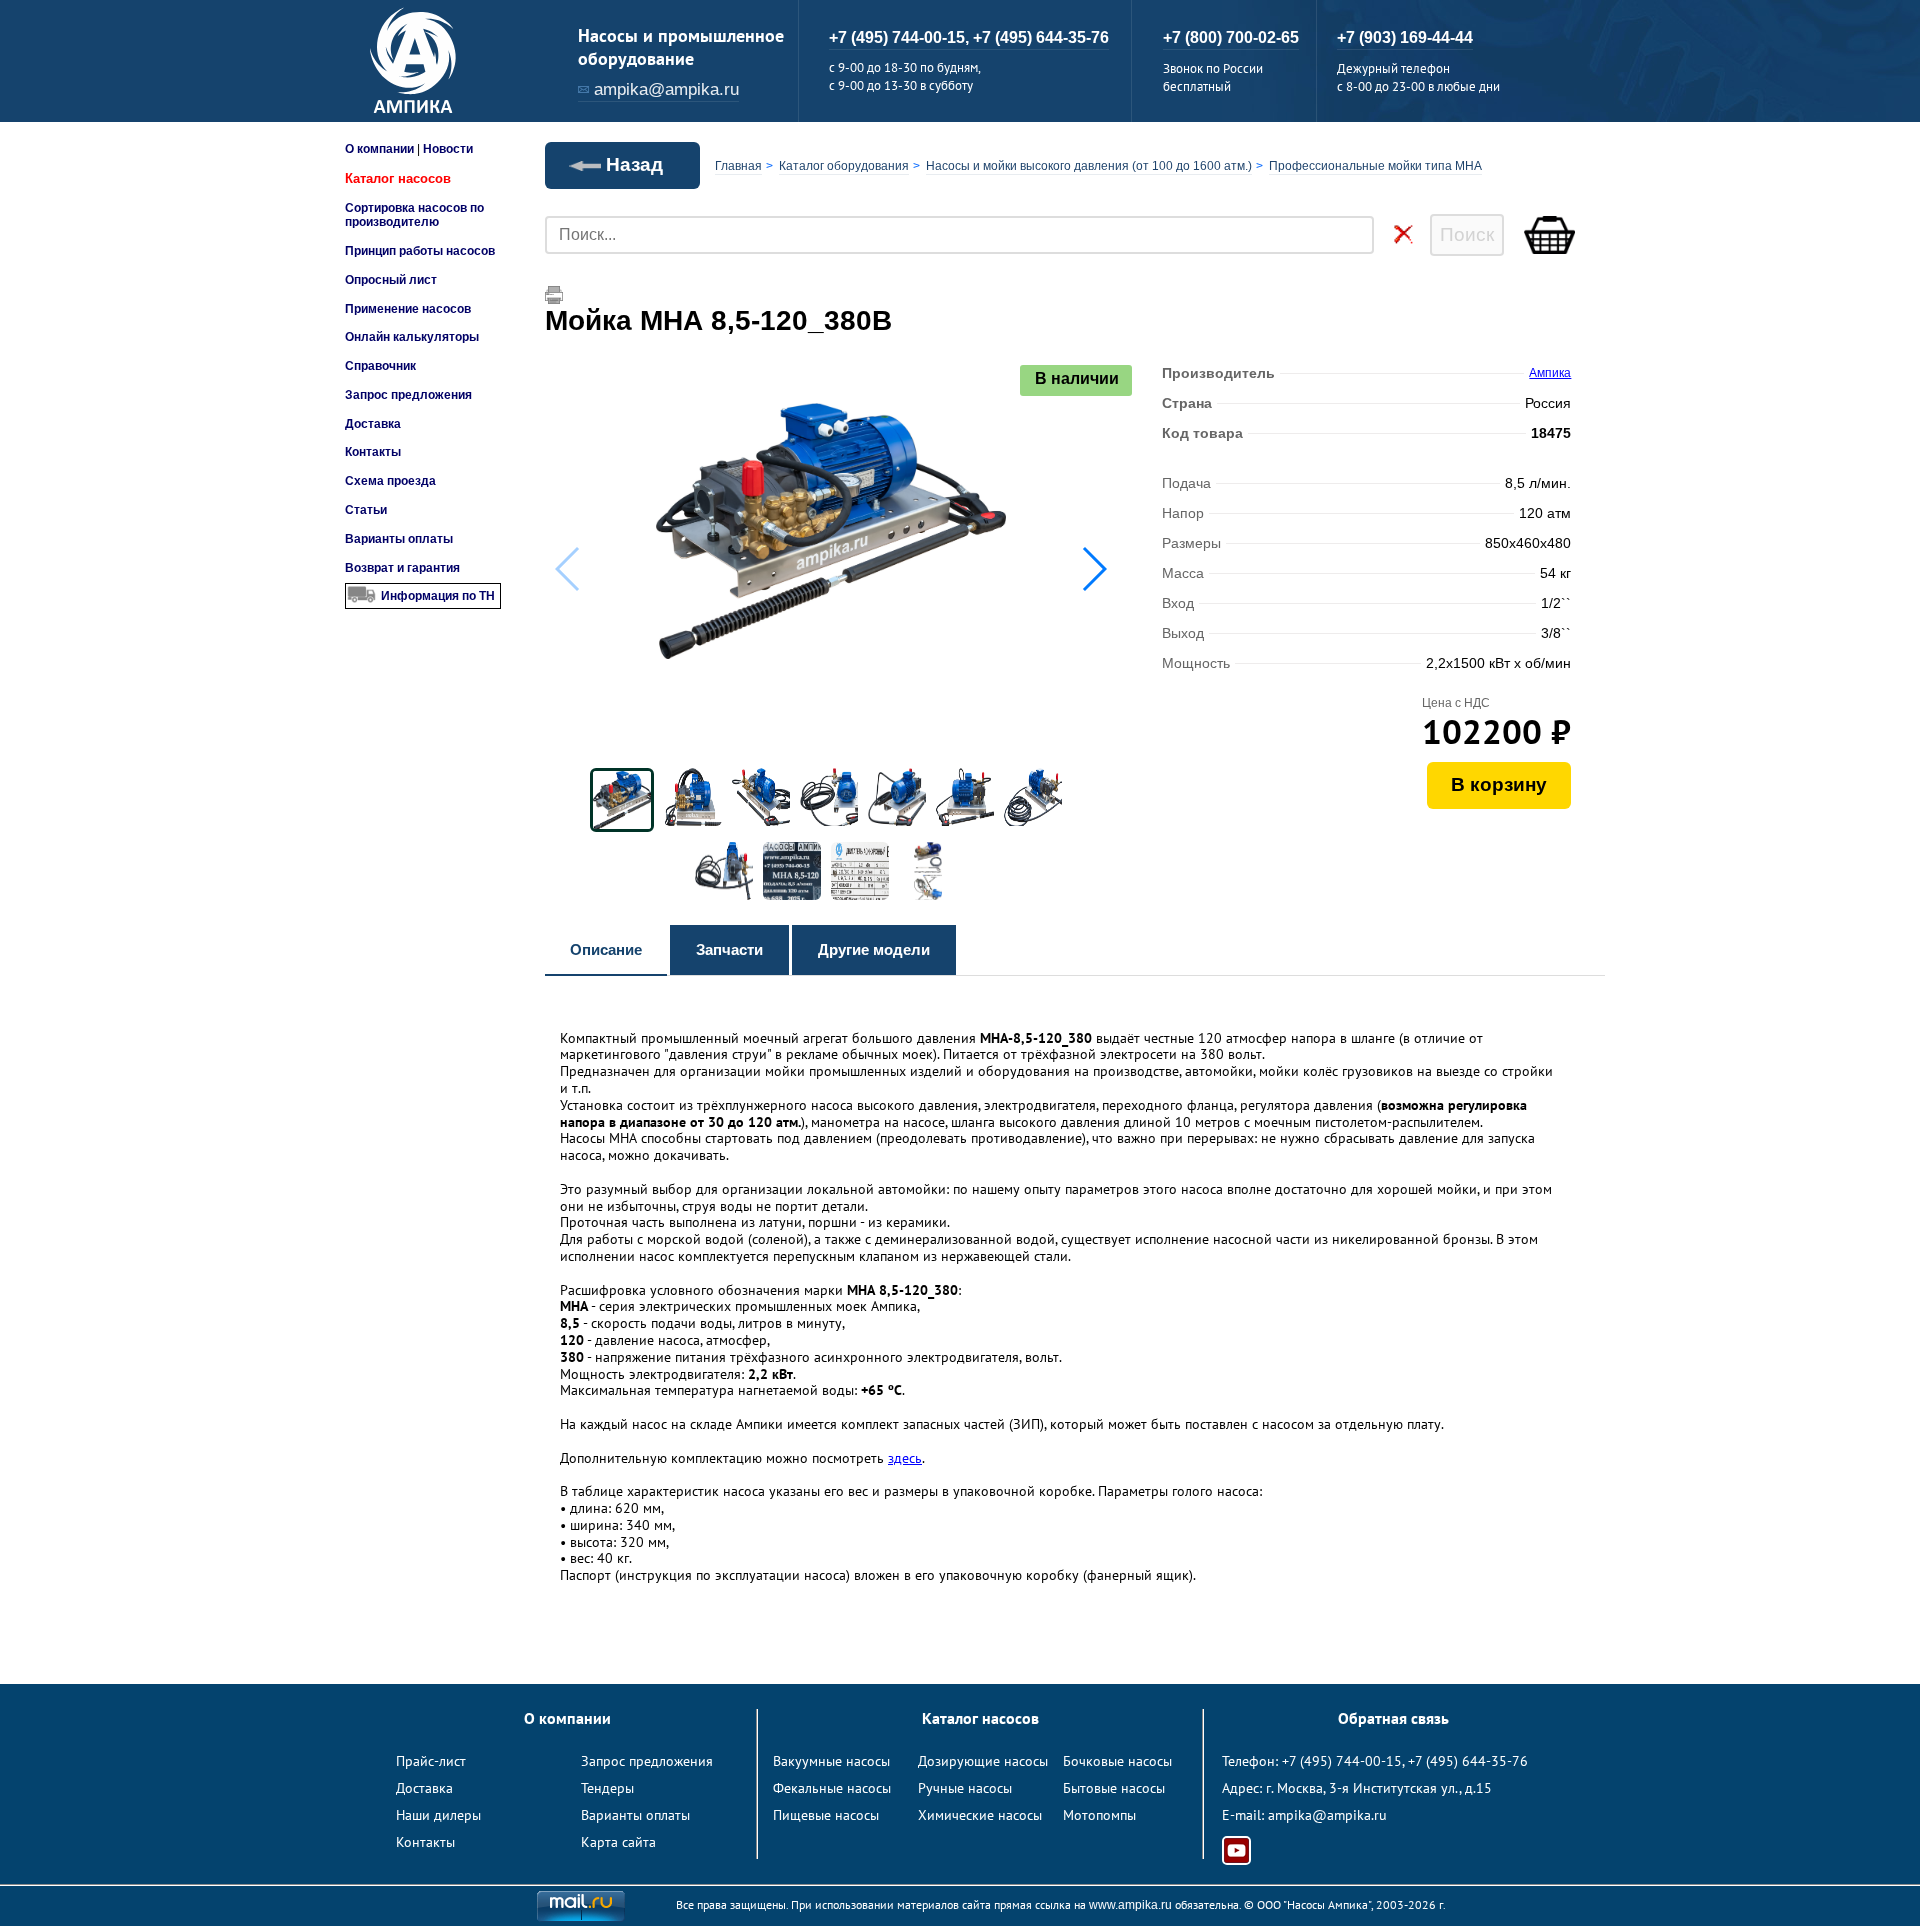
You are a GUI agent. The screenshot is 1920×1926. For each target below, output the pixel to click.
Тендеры (607, 1788)
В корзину (1499, 784)
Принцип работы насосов (420, 251)
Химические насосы (980, 1815)
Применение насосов (408, 309)
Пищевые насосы (826, 1815)
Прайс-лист (431, 1761)
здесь (905, 1458)
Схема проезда (390, 481)
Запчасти (729, 949)
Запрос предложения (408, 395)
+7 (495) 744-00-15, (901, 37)
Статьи (366, 510)
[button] (1093, 569)
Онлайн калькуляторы (412, 337)
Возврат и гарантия (402, 568)
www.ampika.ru (1130, 1905)
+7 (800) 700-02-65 (1231, 37)
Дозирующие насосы (983, 1761)
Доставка (373, 424)
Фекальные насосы (832, 1788)
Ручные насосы (965, 1788)
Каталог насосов (398, 178)
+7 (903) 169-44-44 (1405, 37)
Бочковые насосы (1117, 1761)
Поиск (1467, 234)
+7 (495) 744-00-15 (1342, 1761)
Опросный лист (391, 280)
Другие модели (874, 949)
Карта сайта (618, 1842)
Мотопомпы (1099, 1815)
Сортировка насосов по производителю (414, 215)
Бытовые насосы (1114, 1788)
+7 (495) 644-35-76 (1041, 37)
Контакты (373, 452)
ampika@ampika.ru (666, 89)
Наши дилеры (438, 1815)
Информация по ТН (438, 596)
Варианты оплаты (399, 539)
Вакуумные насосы (831, 1761)
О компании (379, 149)
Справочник (380, 366)
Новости (448, 149)
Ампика (1550, 373)
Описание (606, 949)
